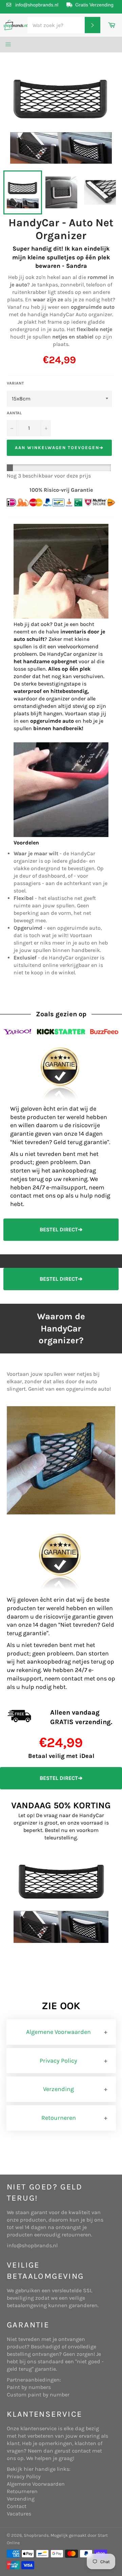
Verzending (58, 2089)
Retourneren (59, 2118)
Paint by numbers (29, 2387)
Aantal (14, 413)
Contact (17, 2506)
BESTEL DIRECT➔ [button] (61, 1229)
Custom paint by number (38, 2395)
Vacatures (19, 2514)
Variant (15, 383)
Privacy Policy (58, 2061)
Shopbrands (36, 2535)
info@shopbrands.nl (37, 5)
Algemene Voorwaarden (58, 2032)
